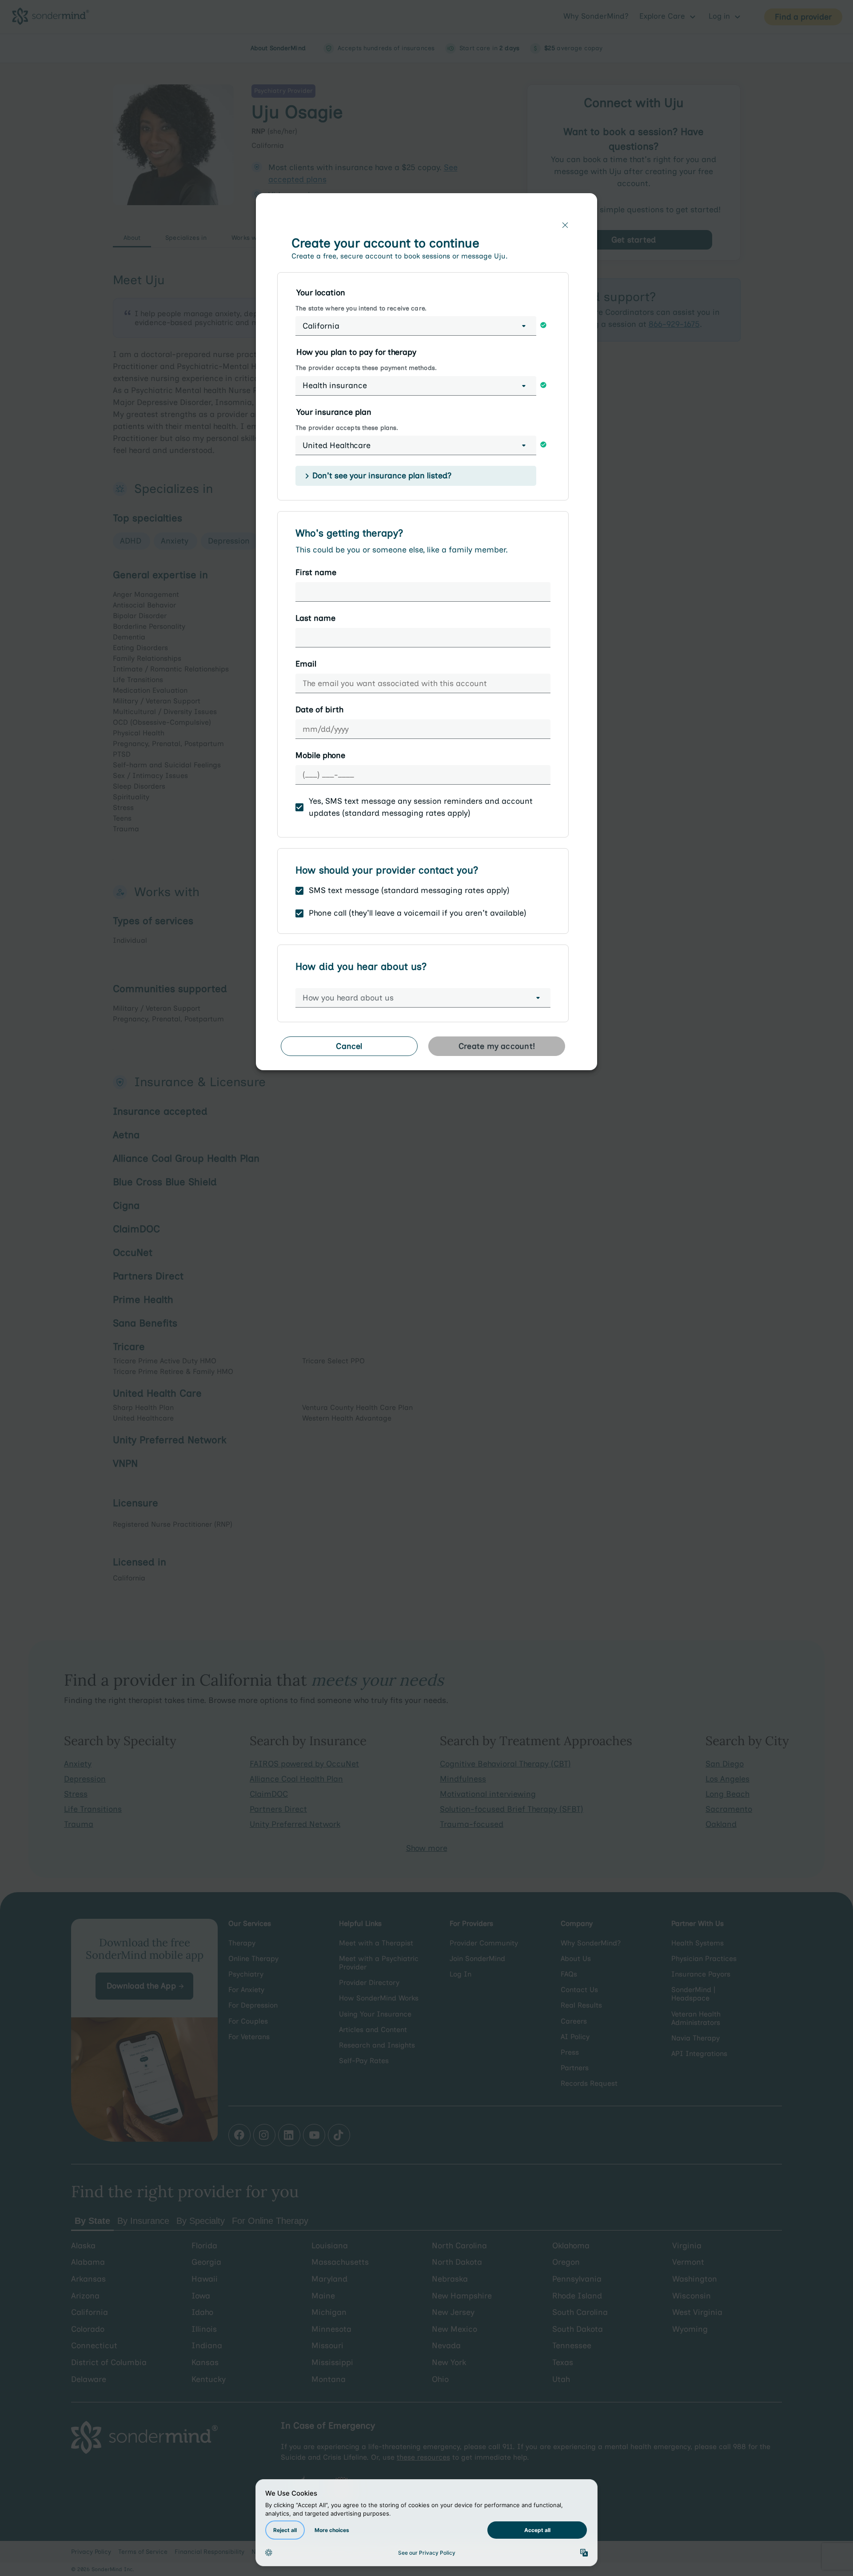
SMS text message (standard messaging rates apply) (409, 890)
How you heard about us (348, 998)
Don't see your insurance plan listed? (382, 476)
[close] (565, 225)
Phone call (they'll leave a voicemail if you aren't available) (418, 913)
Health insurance (335, 385)
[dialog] (426, 635)
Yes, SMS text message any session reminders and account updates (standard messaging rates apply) (421, 807)
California (321, 326)
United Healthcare (337, 445)
